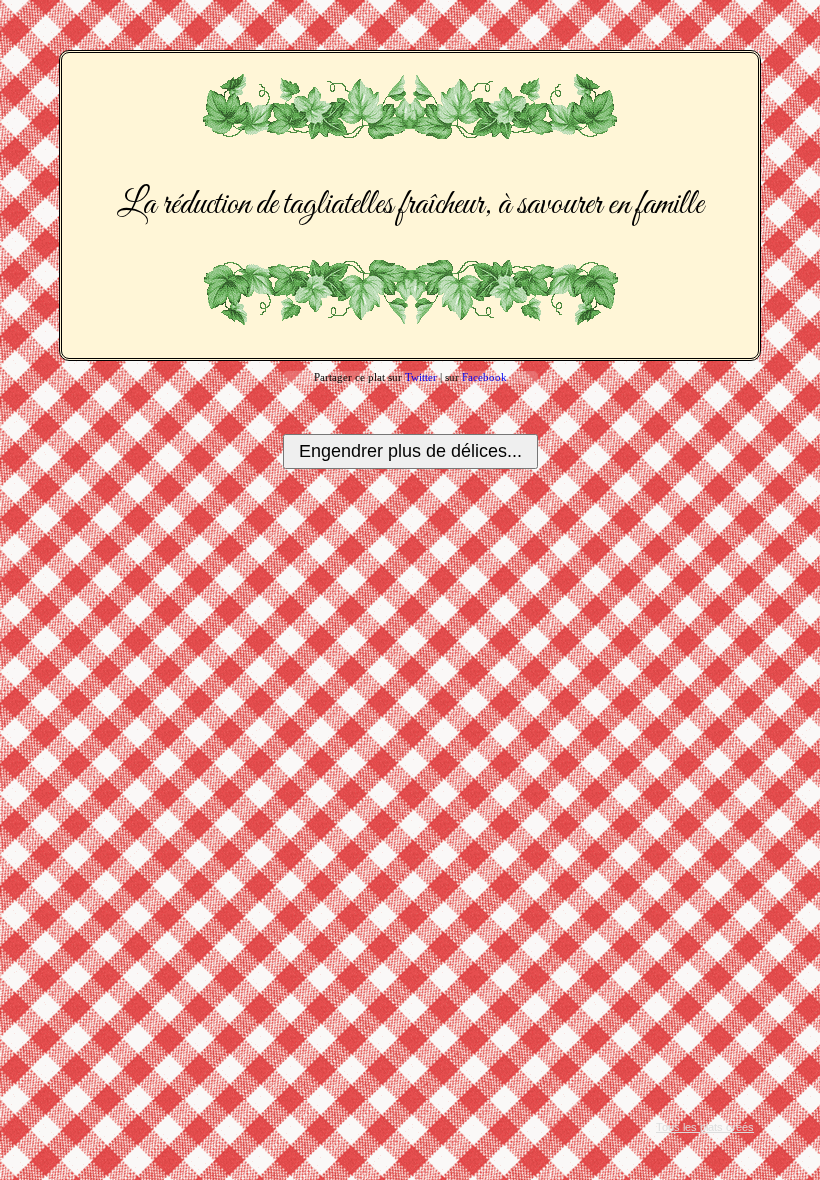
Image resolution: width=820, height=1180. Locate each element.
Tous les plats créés (705, 1127)
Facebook (484, 377)
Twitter (421, 377)
